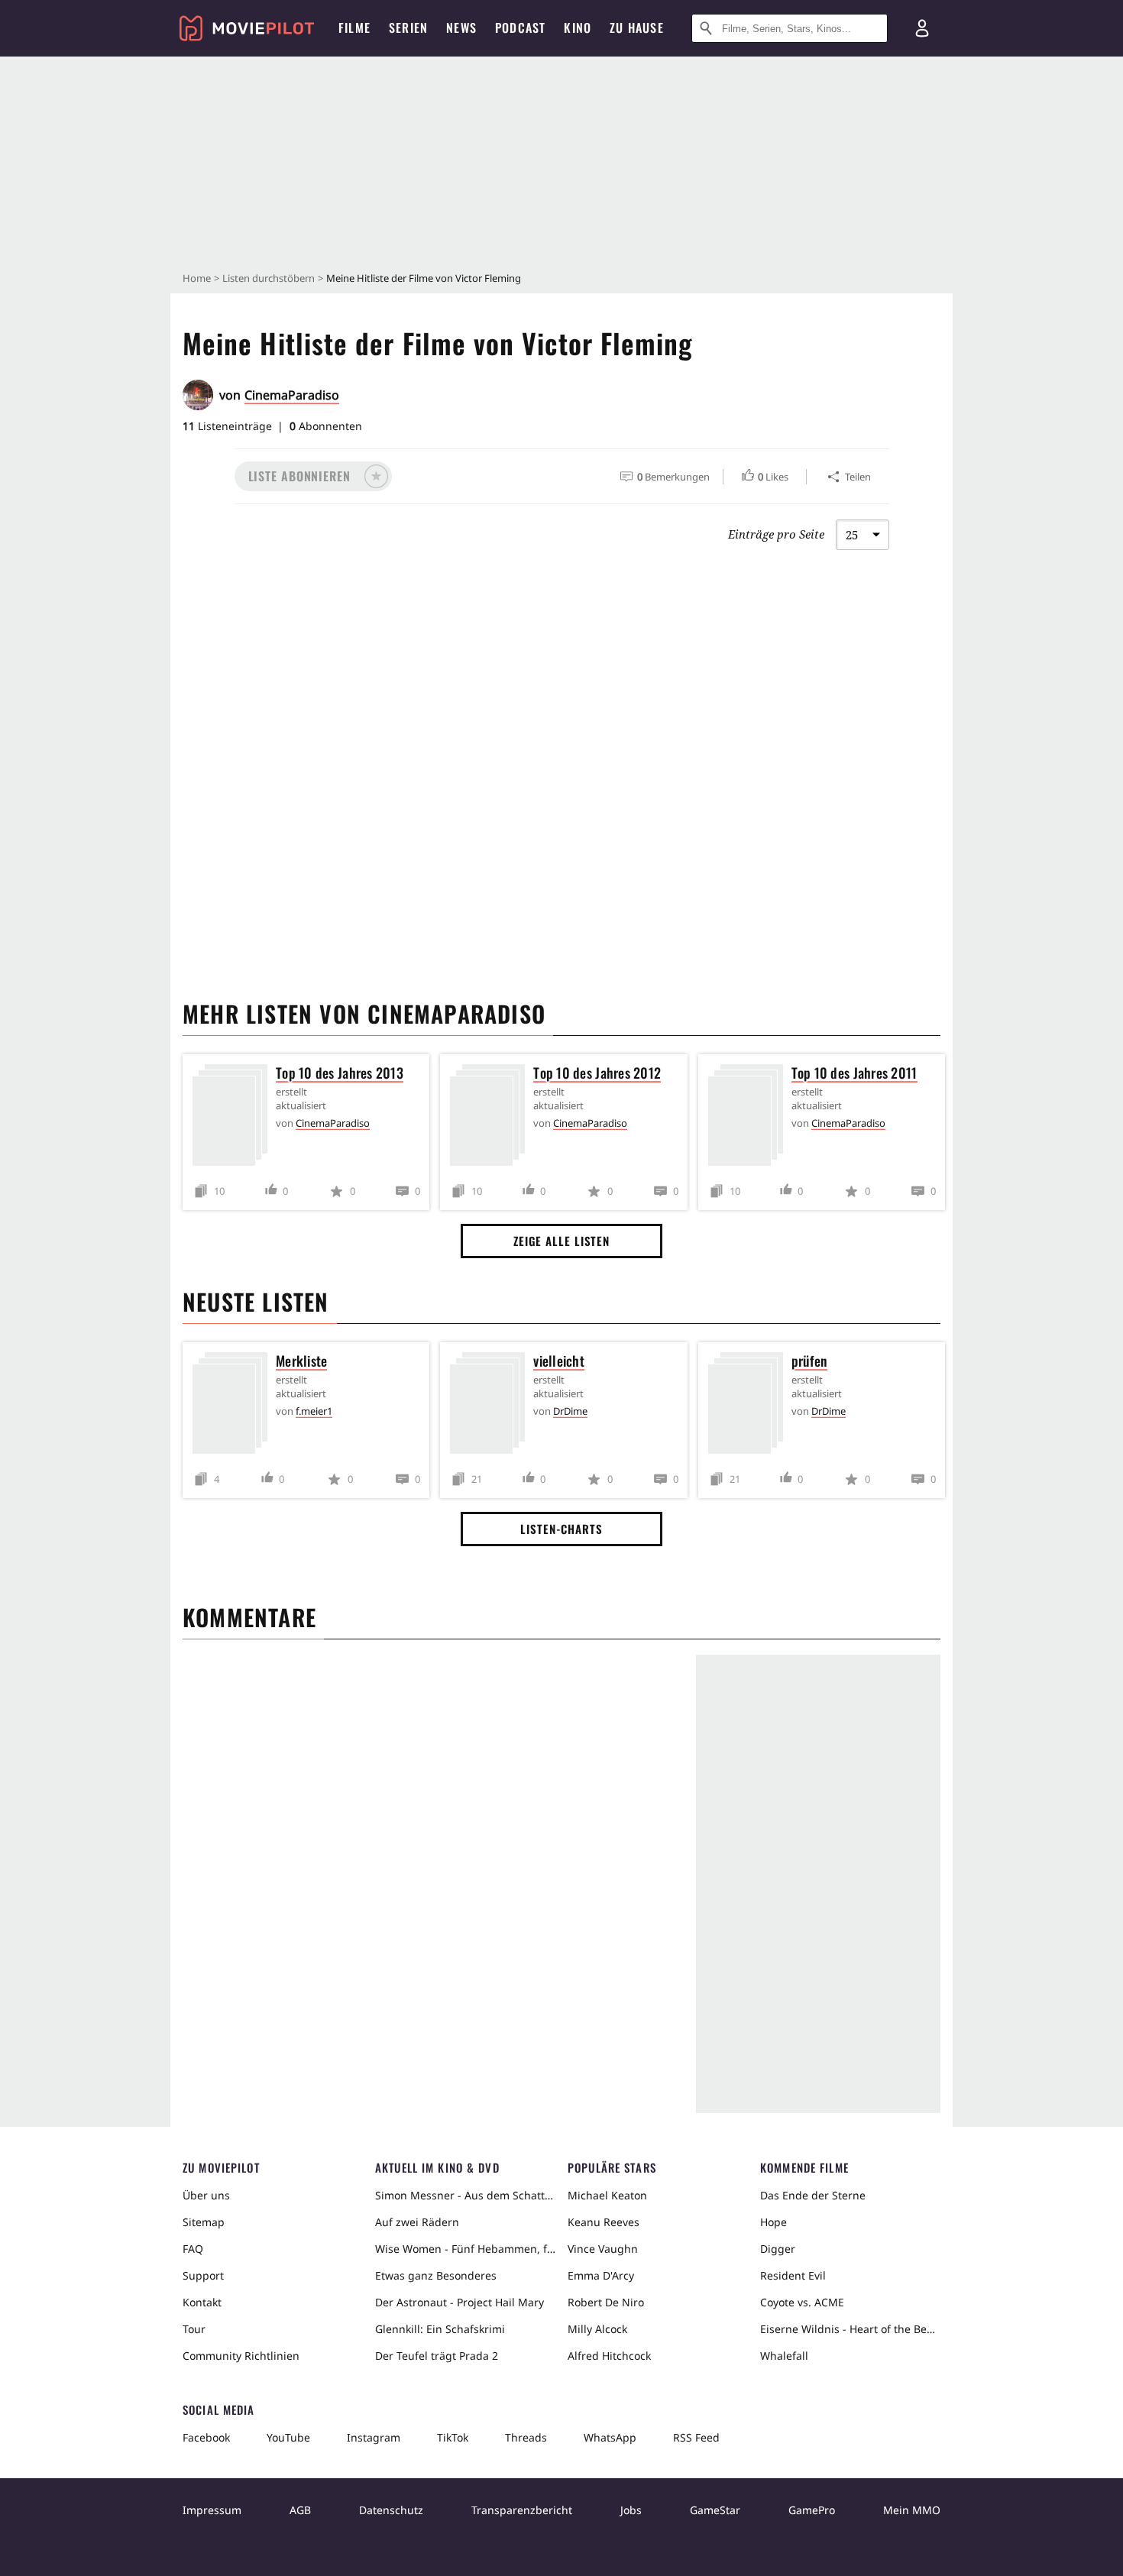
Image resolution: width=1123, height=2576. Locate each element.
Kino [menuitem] (578, 28)
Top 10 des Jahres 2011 (854, 1073)
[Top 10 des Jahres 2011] (749, 1118)
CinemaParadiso (292, 395)
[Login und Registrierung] (922, 28)
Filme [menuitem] (354, 28)
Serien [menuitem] (408, 28)
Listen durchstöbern (269, 278)
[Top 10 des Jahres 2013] (234, 1118)
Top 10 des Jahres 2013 (340, 1073)
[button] (313, 476)
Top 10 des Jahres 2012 (597, 1073)
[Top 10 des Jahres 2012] (491, 1118)
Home (197, 278)
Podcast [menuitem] (520, 28)
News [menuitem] (461, 28)
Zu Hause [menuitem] (637, 28)
